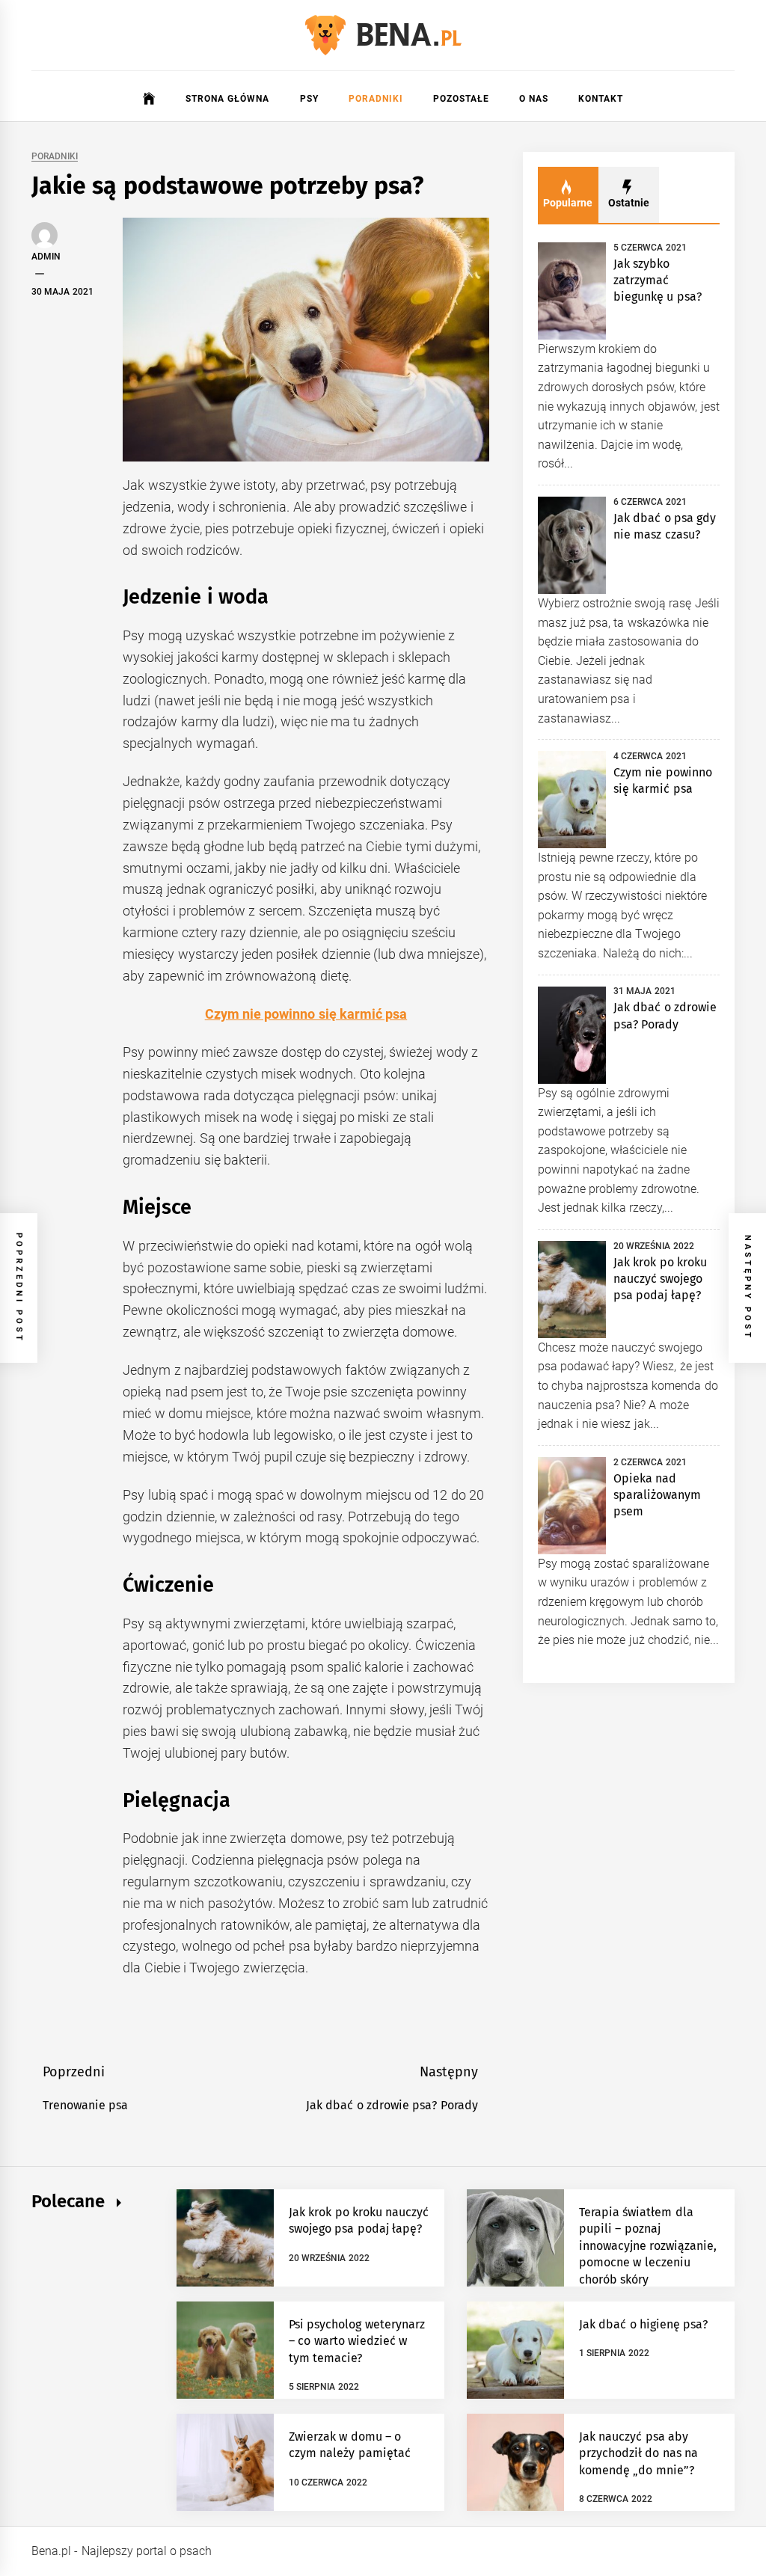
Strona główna (227, 99)
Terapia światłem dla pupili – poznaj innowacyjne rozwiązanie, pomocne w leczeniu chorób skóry (648, 2246)
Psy (309, 99)
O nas (534, 99)
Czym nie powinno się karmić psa (306, 1014)
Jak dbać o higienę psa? (643, 2324)
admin (46, 257)
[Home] (149, 99)
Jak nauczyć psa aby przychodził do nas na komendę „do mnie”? (638, 2453)
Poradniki (376, 99)
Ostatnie (629, 203)
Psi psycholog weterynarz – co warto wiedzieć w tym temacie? (357, 2341)
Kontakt (601, 99)
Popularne (568, 203)
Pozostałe (461, 99)
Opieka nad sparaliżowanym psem (657, 1495)
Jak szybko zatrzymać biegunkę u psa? (658, 280)
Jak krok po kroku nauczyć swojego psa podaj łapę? (660, 1279)
